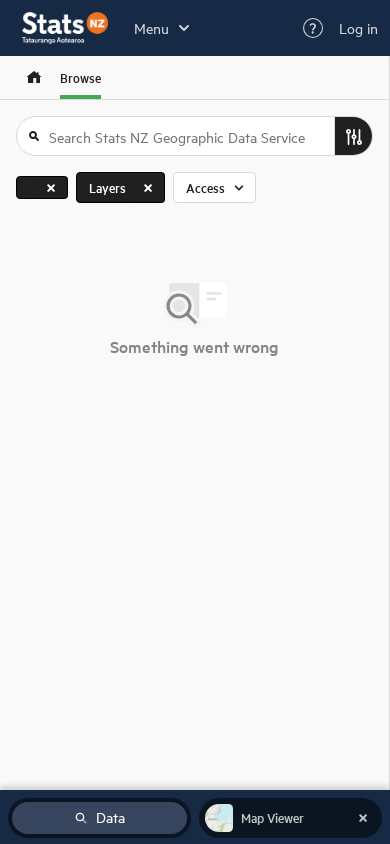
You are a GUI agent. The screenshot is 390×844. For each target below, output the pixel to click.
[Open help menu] (313, 28)
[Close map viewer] (363, 818)
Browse (80, 77)
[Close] (51, 187)
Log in (358, 28)
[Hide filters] (353, 136)
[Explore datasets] (34, 77)
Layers (107, 187)
